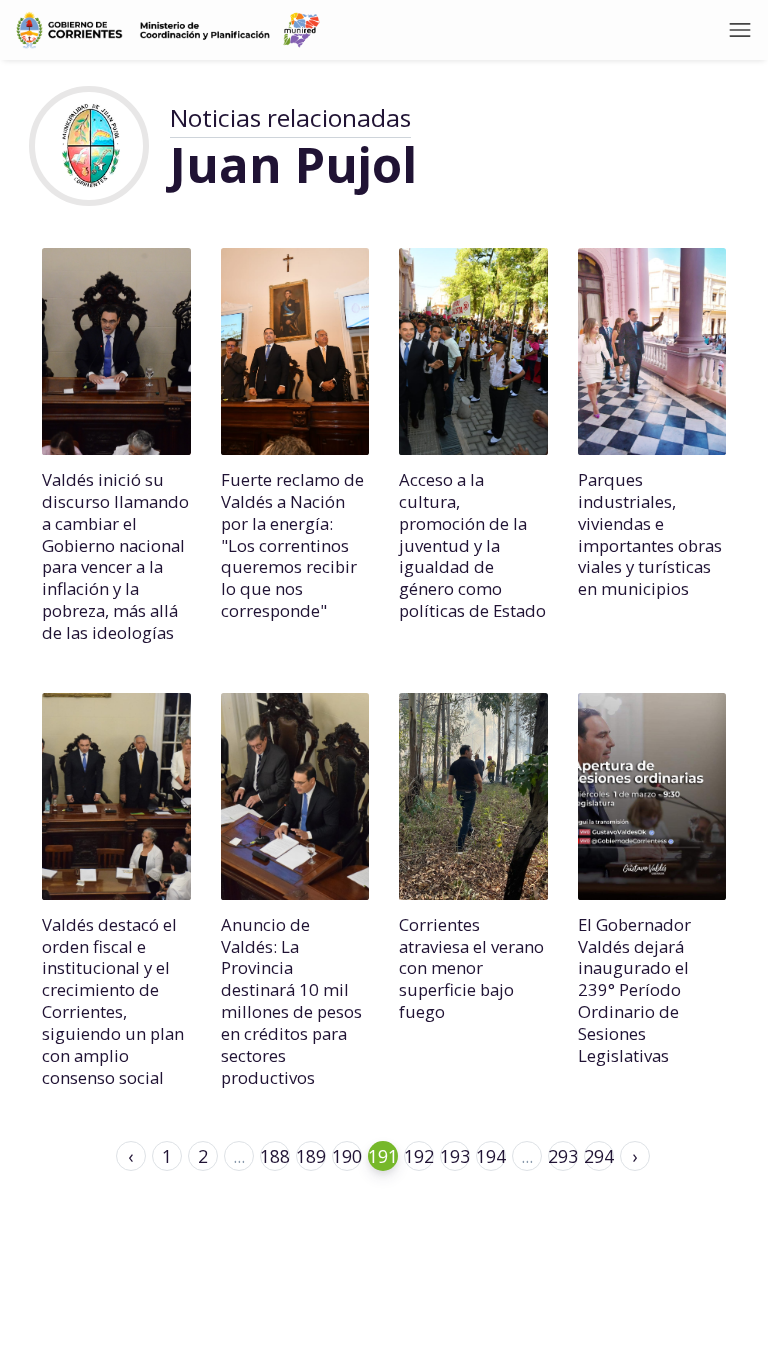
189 (311, 1156)
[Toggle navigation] (740, 30)
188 (275, 1156)
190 (347, 1156)
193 (455, 1156)
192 (419, 1156)
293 (563, 1156)
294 (599, 1156)
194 (491, 1156)
